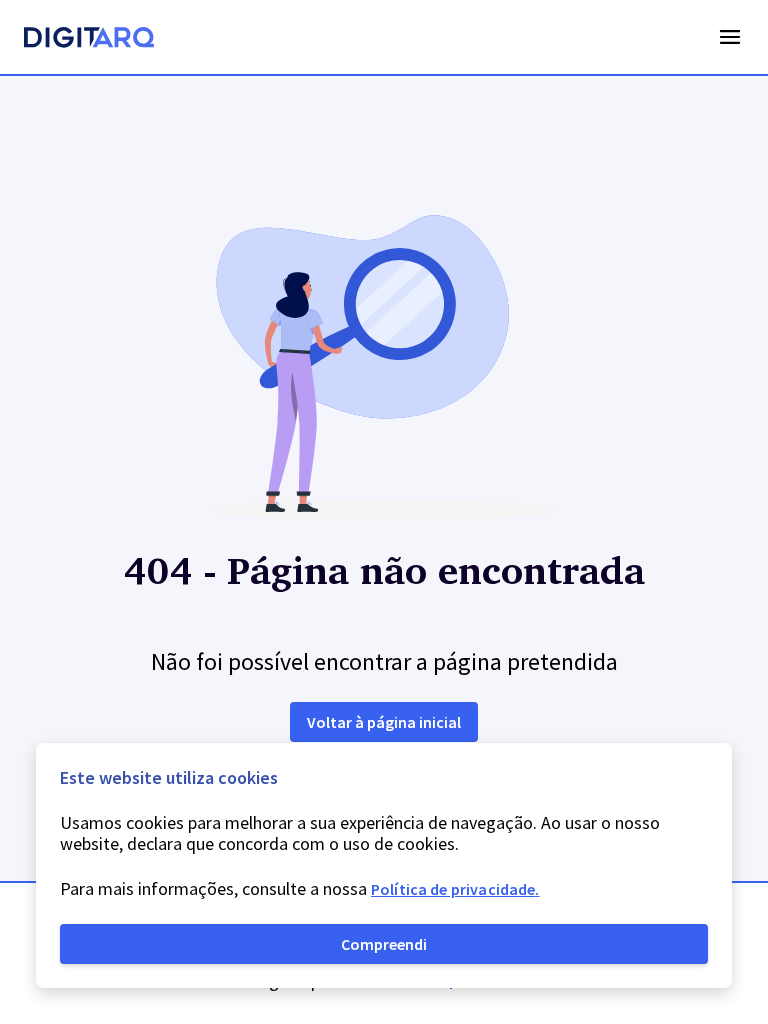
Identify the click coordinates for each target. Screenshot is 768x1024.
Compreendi (384, 944)
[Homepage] (89, 40)
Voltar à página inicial (384, 722)
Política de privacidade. (455, 889)
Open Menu (730, 37)
